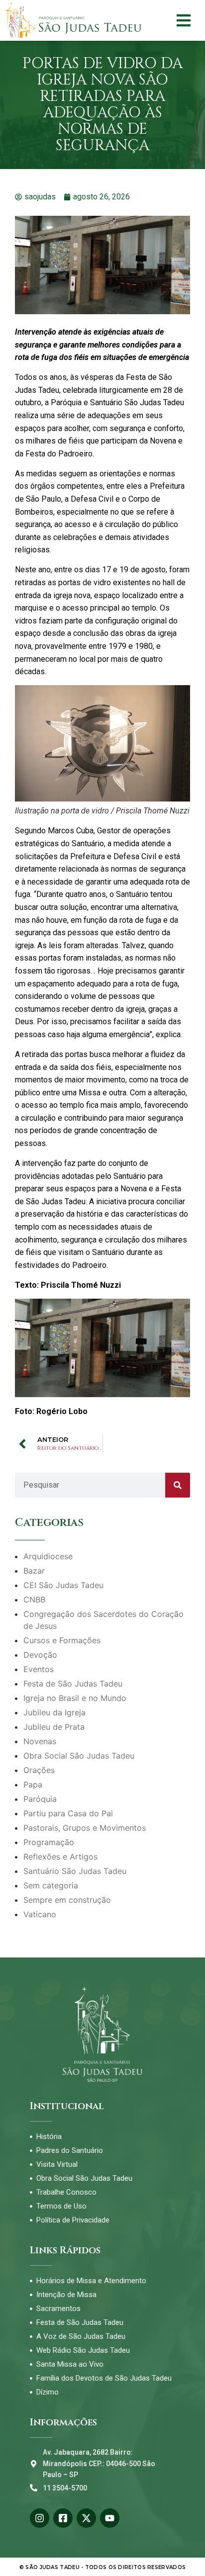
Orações (39, 1770)
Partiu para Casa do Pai (68, 1813)
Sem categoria (51, 1885)
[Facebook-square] (63, 2518)
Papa (33, 1784)
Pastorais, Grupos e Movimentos (85, 1828)
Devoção (40, 1655)
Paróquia (40, 1799)
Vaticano (40, 1914)
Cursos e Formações (62, 1640)
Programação (49, 1842)
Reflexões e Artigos (60, 1857)
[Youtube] (110, 2518)
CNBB (34, 1599)
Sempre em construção (67, 1900)
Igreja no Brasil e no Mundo (75, 1698)
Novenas (40, 1741)
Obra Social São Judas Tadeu (79, 1756)
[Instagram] (40, 2518)
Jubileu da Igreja (54, 1712)
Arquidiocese (48, 1556)
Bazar (34, 1571)
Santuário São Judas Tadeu (75, 1871)
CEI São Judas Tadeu (63, 1585)
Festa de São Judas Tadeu (73, 1684)
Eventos (39, 1669)
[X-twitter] (86, 2518)
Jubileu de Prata (54, 1727)
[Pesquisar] (178, 1485)
